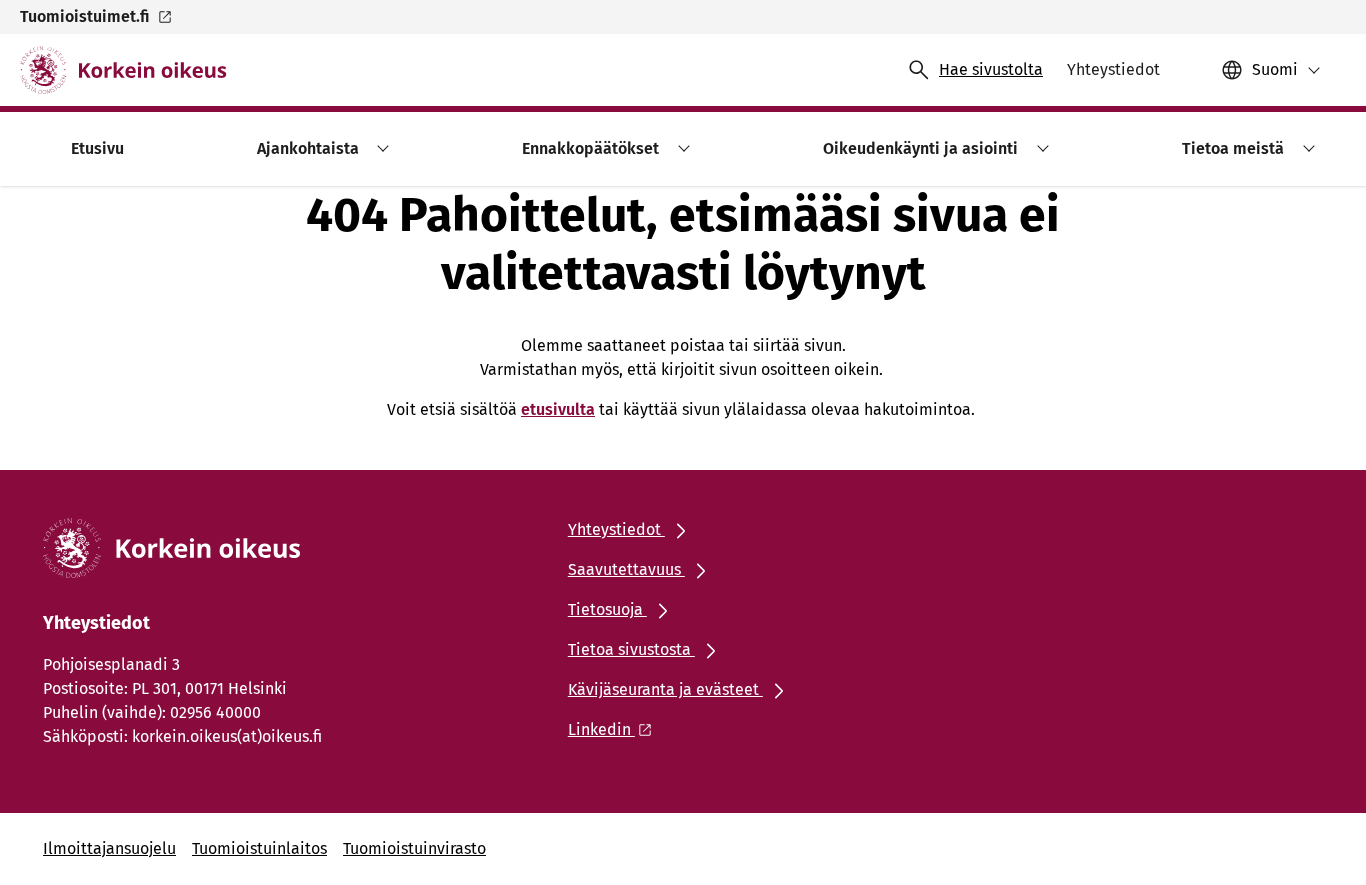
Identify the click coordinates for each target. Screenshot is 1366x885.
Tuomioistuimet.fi (84, 16)
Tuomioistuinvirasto (414, 848)
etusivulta (558, 409)
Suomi (1275, 69)
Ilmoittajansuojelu (109, 848)
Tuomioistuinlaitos (259, 848)
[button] (380, 148)
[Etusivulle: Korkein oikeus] (123, 70)
